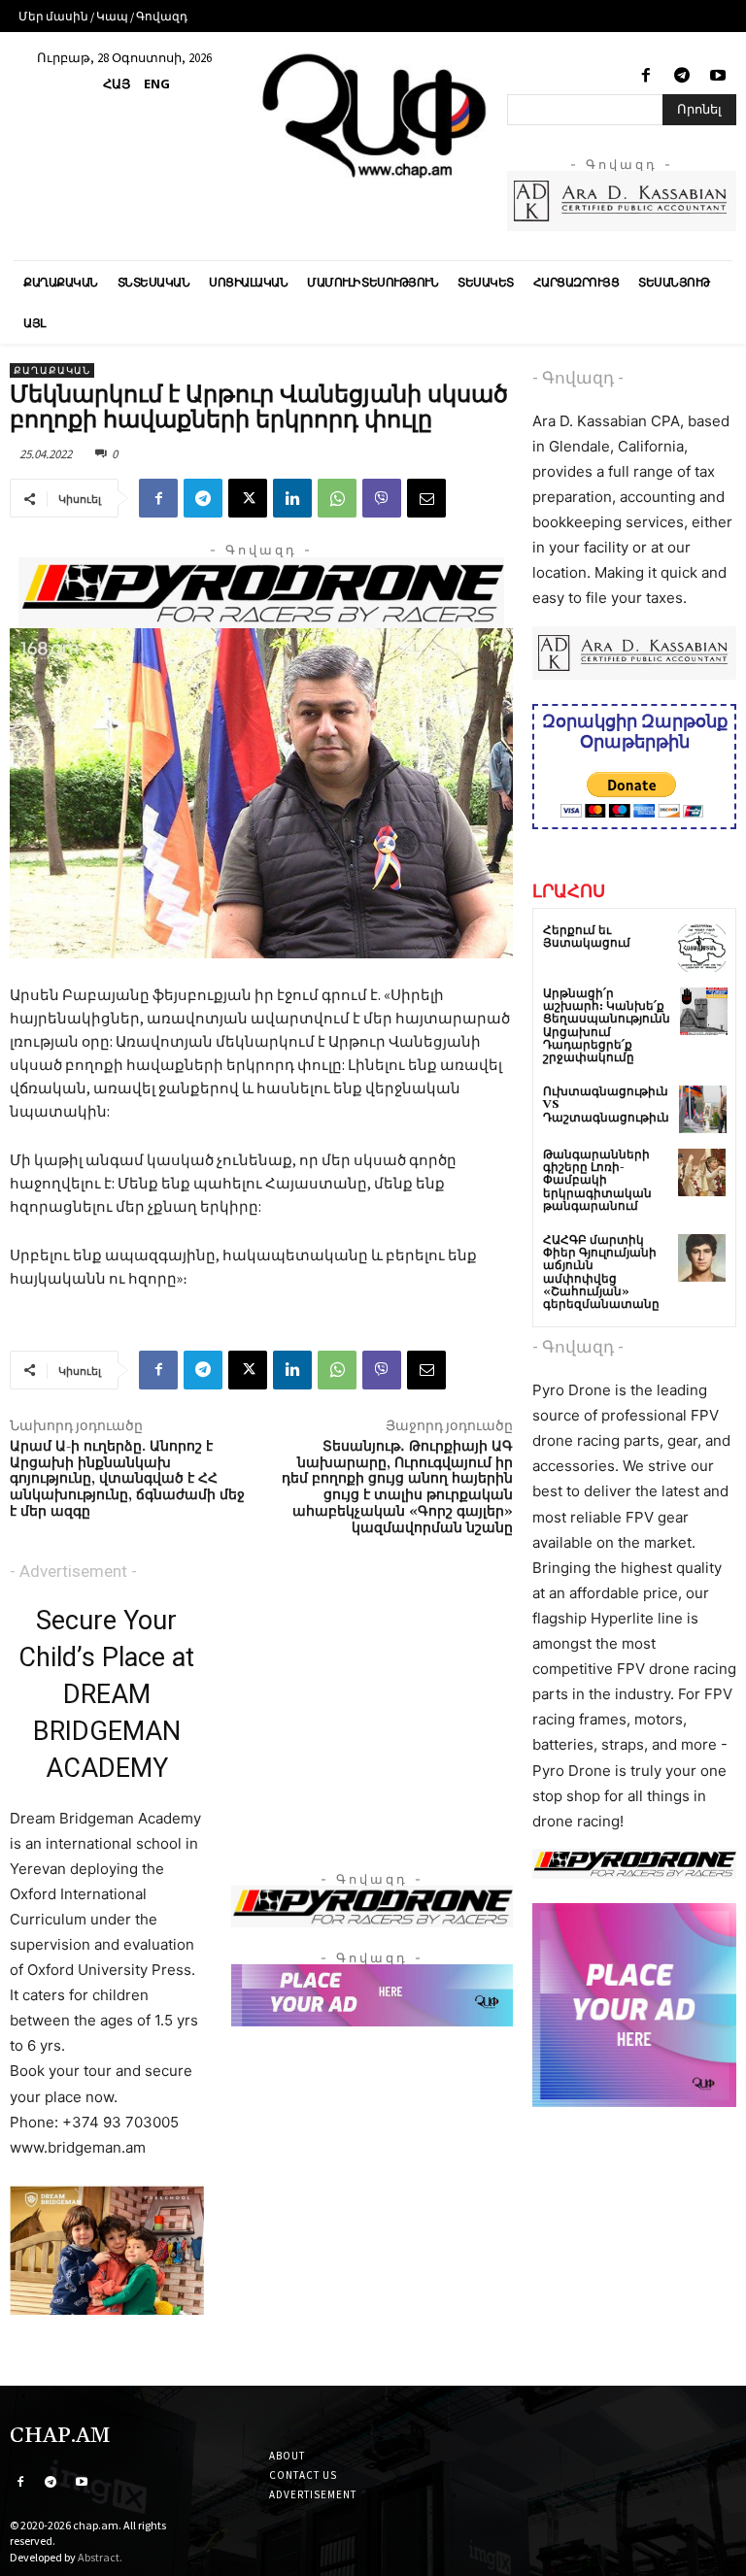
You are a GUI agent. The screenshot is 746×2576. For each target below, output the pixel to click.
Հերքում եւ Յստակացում (587, 937)
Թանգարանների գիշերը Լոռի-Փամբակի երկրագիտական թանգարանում (597, 1181)
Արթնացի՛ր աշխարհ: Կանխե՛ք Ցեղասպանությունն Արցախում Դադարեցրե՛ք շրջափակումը (607, 1026)
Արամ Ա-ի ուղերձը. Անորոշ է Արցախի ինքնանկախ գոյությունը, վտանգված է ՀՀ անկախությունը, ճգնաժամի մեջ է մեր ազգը (127, 1479)
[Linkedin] (292, 498)
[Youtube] (718, 76)
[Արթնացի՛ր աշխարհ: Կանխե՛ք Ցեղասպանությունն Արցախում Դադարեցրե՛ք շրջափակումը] (704, 1011)
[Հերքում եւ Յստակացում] (702, 948)
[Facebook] (645, 76)
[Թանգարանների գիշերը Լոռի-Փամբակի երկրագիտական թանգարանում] (702, 1172)
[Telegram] (682, 76)
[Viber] (382, 498)
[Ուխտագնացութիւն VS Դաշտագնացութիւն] (703, 1109)
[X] (248, 498)
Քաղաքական (52, 370)
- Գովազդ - (578, 378)
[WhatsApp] (337, 498)
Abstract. (100, 2557)
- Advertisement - (73, 1571)
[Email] (426, 498)
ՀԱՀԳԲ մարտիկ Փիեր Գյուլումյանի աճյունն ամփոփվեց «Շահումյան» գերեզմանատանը (601, 1272)
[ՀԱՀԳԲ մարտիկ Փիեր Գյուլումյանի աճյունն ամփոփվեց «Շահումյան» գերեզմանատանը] (702, 1258)
